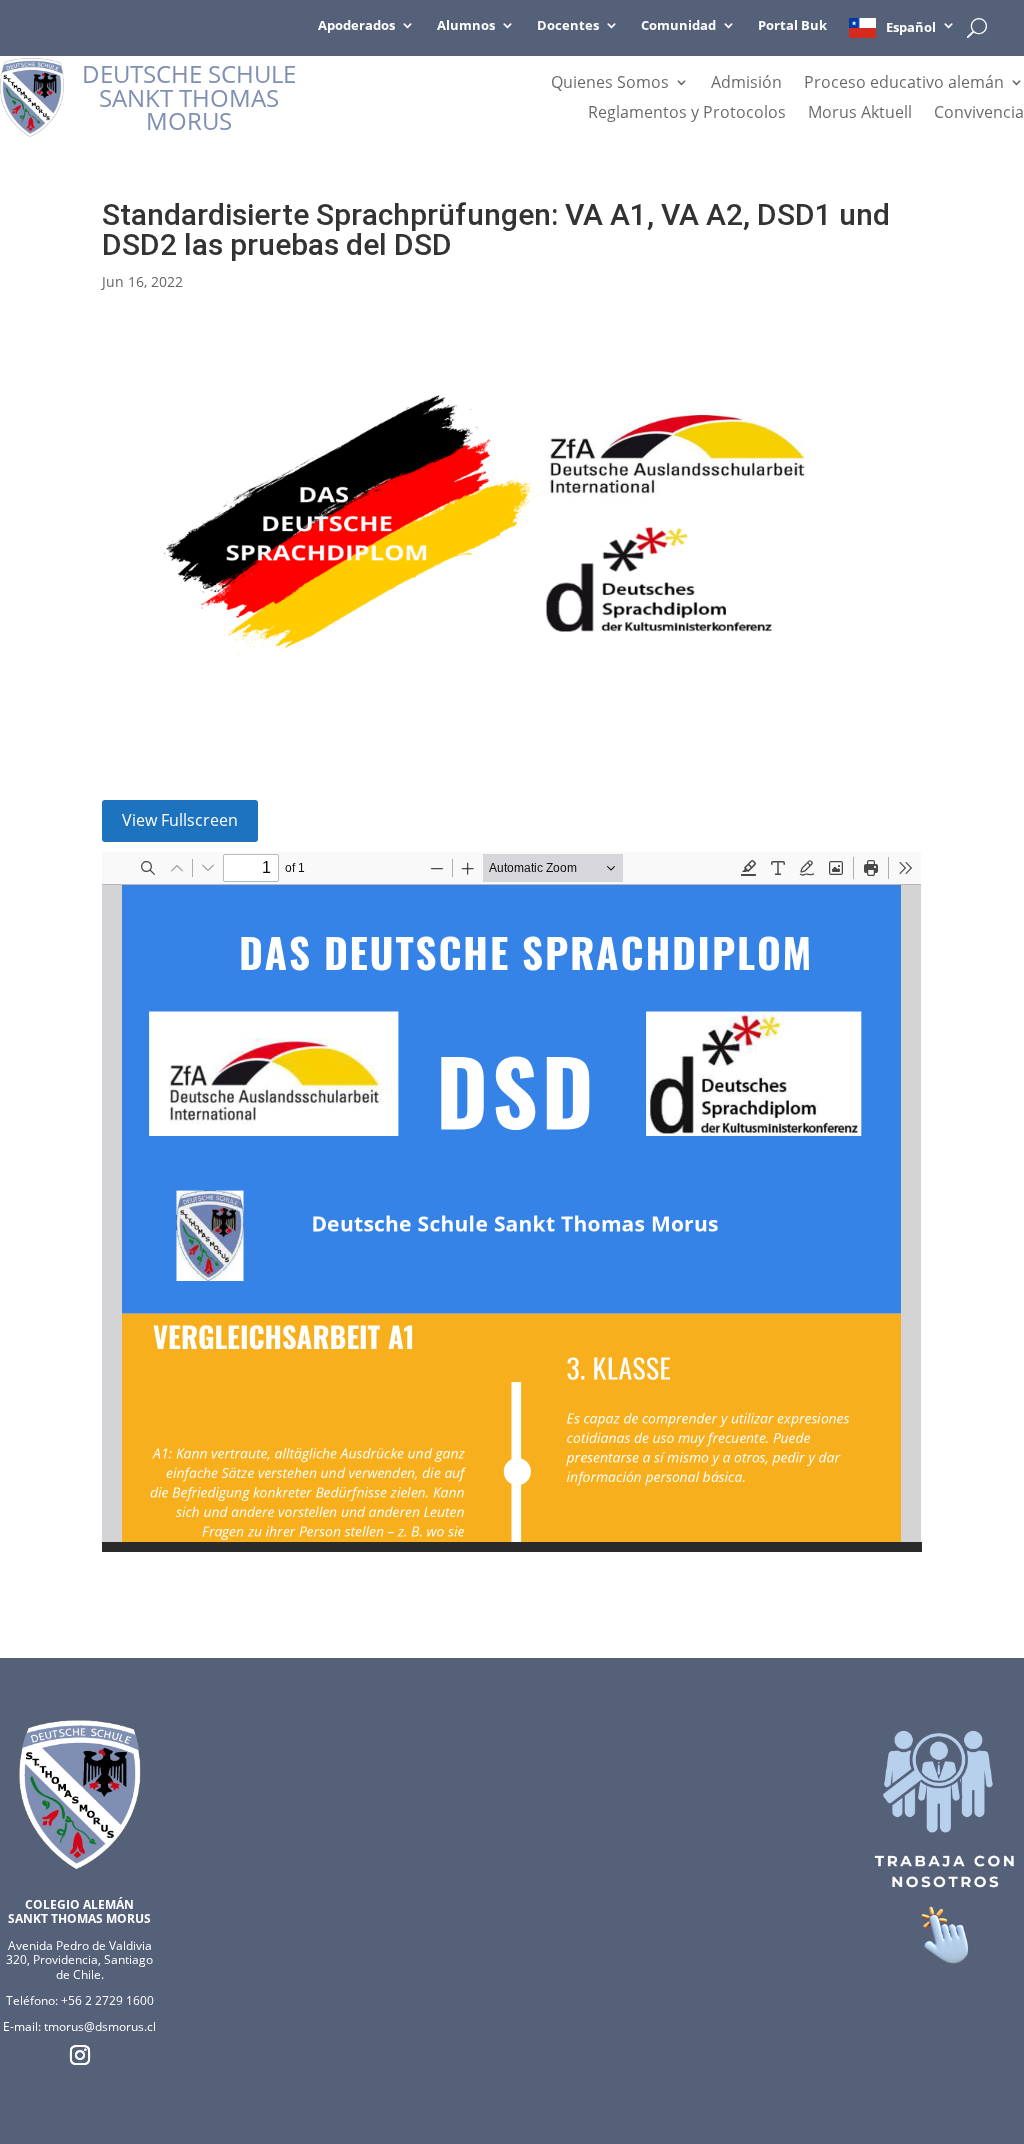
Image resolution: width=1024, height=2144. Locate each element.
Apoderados (356, 26)
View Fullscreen (180, 820)
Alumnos (466, 26)
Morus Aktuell (860, 114)
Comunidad (678, 26)
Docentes (568, 26)
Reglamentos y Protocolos (687, 114)
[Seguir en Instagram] (80, 2055)
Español (911, 27)
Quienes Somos (610, 84)
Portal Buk (792, 26)
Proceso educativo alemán (904, 84)
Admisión (746, 84)
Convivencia (979, 114)
